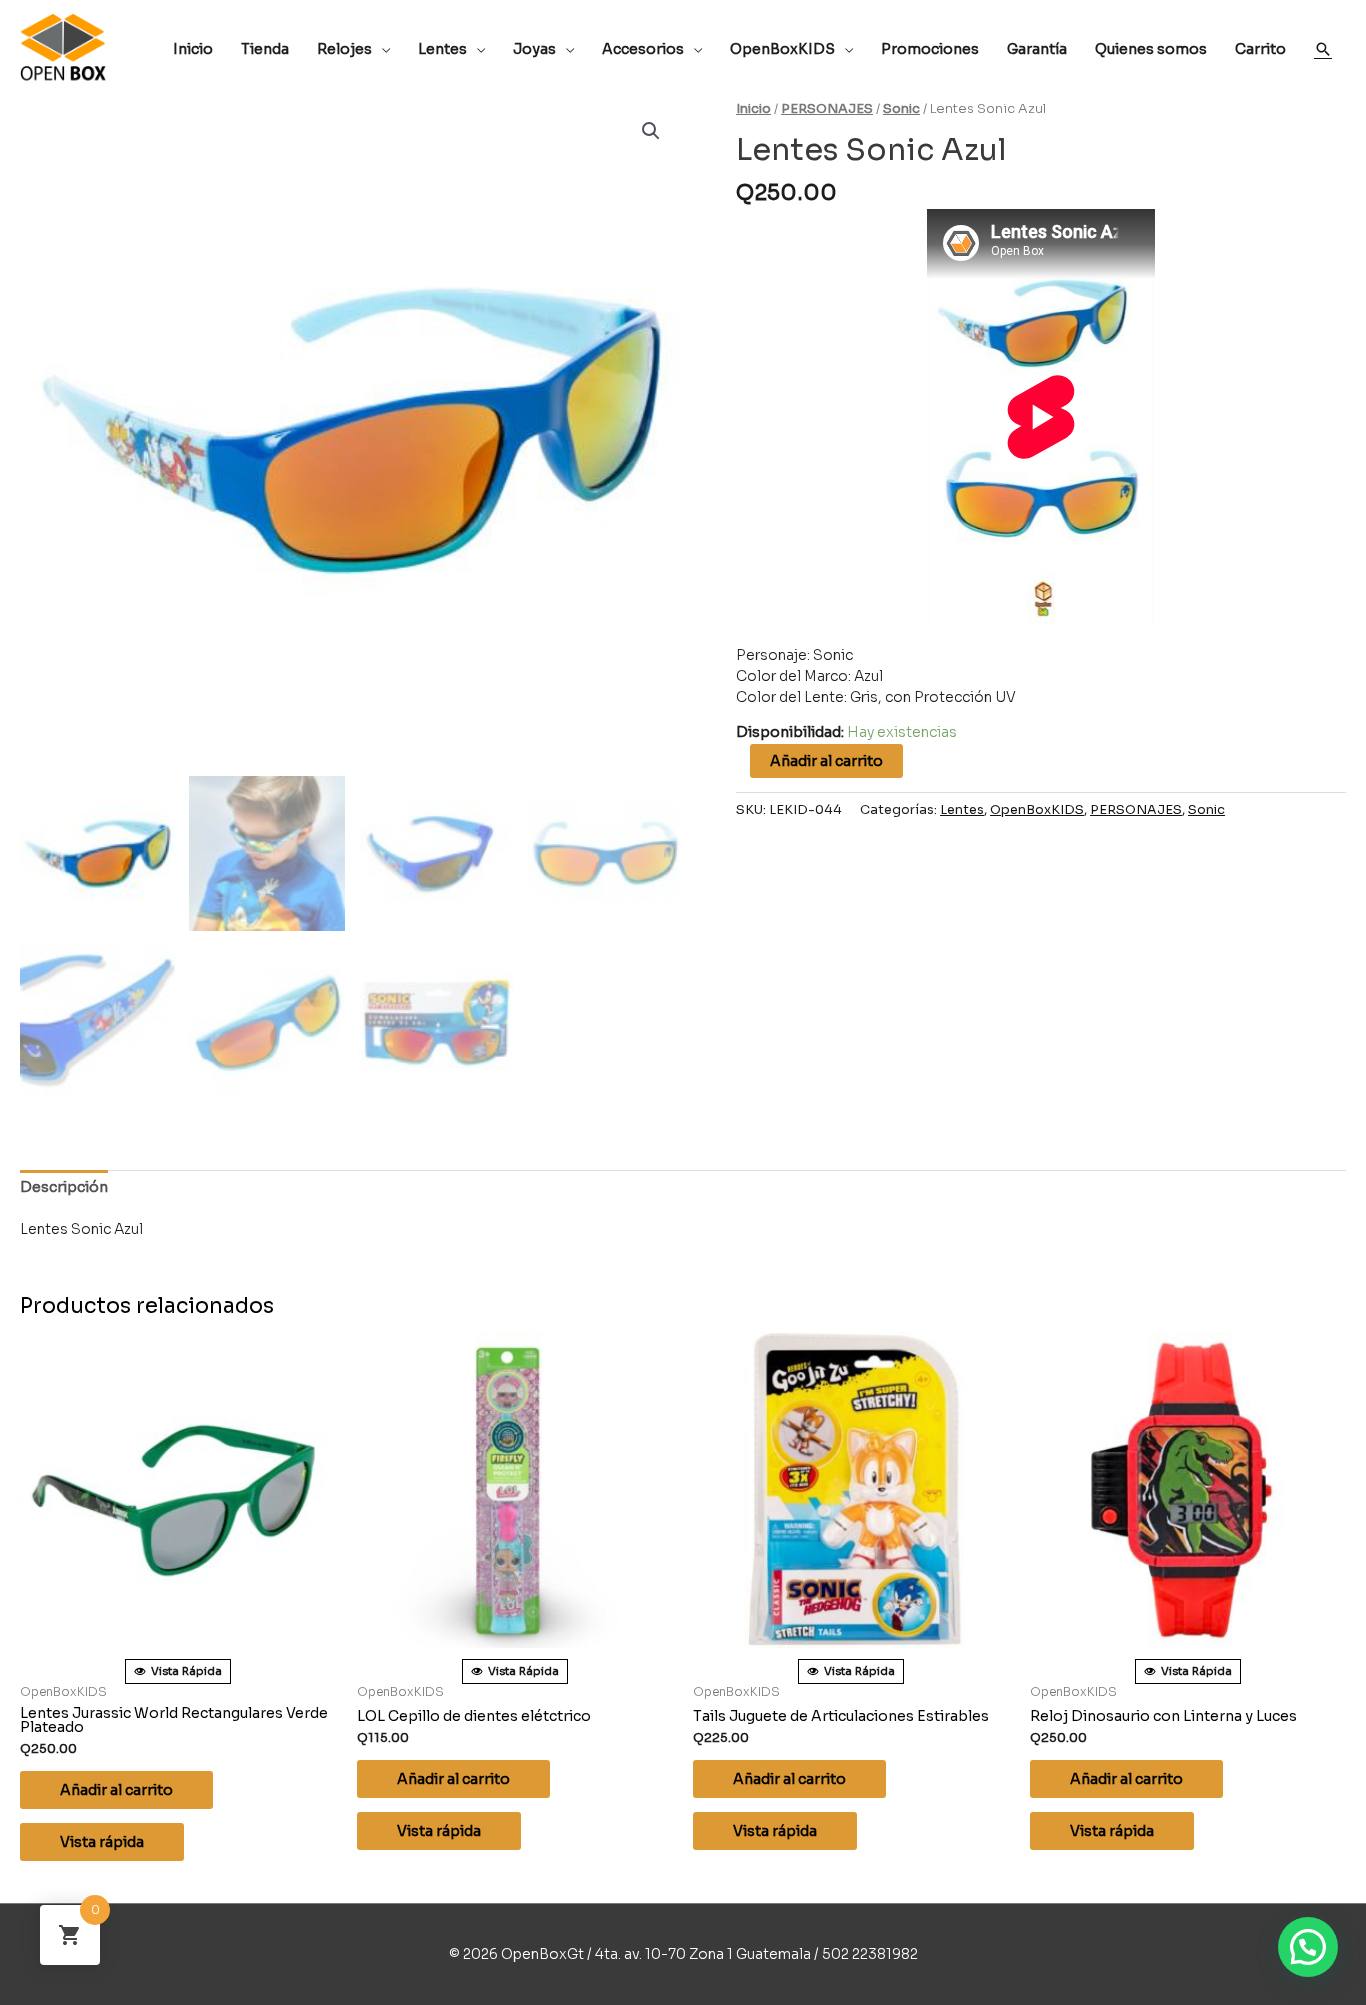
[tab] (64, 1187)
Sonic (901, 109)
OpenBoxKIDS (1037, 810)
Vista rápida (102, 1842)
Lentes (962, 810)
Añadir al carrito (826, 761)
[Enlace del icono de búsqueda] (1323, 49)
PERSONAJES (827, 109)
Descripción (64, 1187)
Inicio (753, 109)
